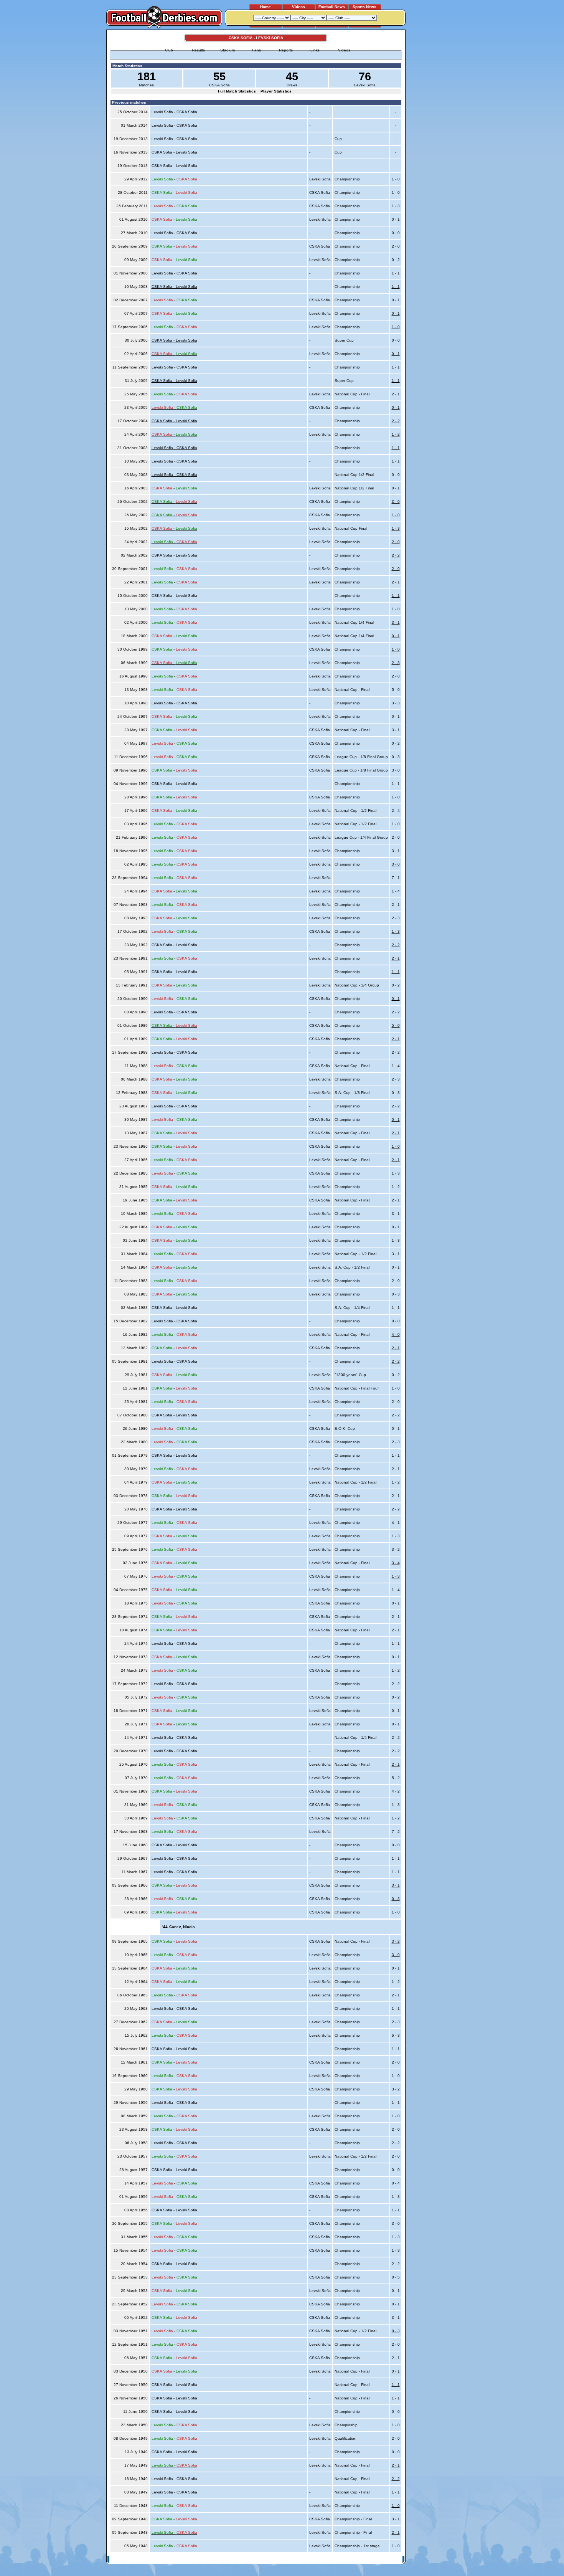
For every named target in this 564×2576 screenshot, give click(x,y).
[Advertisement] (435, 145)
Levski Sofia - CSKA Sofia (174, 273)
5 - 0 (396, 1025)
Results (198, 50)
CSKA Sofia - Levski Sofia (174, 287)
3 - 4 (396, 1563)
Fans (256, 50)
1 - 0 (396, 327)
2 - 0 (396, 542)
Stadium (228, 50)
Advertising (310, 2560)
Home (266, 7)
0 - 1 (396, 313)
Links (315, 50)
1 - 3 (396, 528)
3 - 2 (396, 1941)
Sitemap (372, 2560)
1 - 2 (396, 434)
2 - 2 (396, 421)
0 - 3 (396, 1899)
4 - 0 (396, 1334)
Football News (332, 7)
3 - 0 (396, 501)
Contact (392, 2560)
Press (331, 2560)
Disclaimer (350, 2560)
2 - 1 (396, 394)
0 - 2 (396, 985)
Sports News (364, 7)
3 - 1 (396, 622)
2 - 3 (396, 663)
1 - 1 (396, 273)
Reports (286, 50)
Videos (298, 7)
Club (169, 50)
